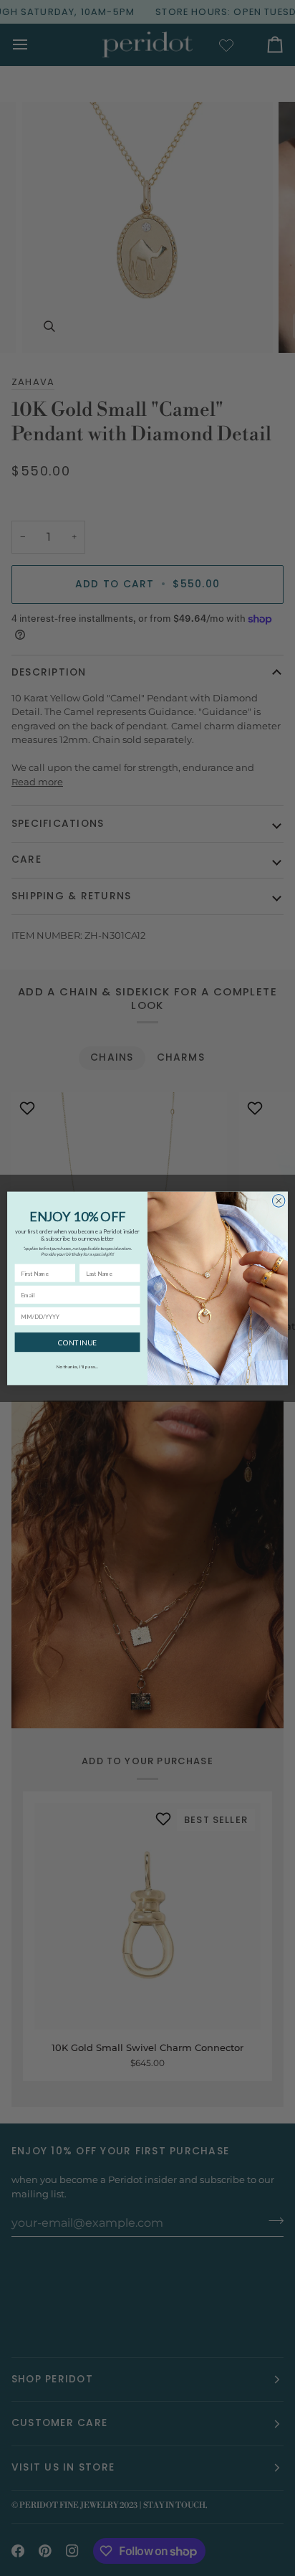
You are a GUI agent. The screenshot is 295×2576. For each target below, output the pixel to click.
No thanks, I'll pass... (78, 1366)
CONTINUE (77, 1342)
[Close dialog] (279, 1201)
